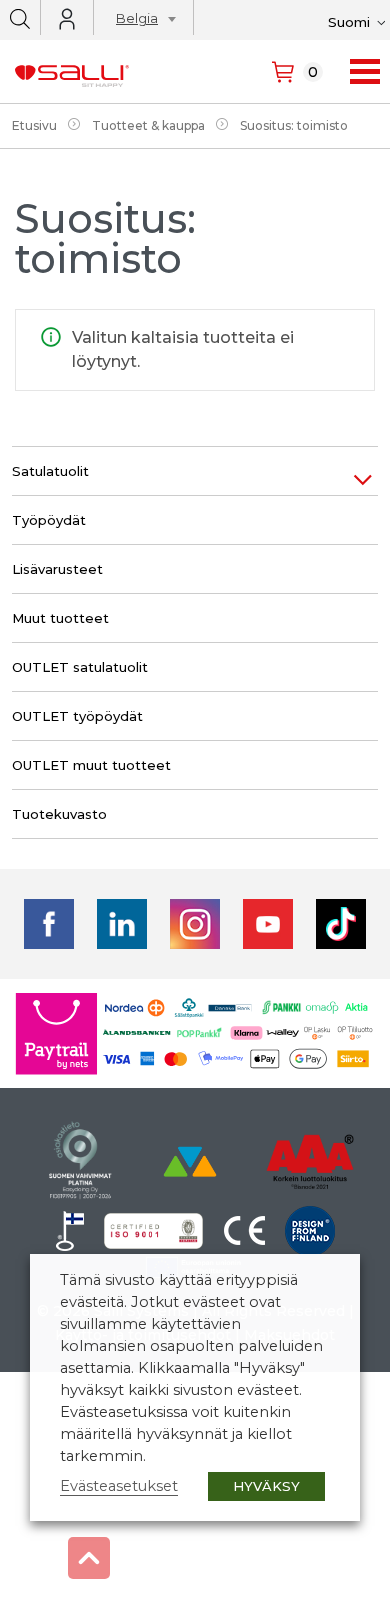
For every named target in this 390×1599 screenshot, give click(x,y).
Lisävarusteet (57, 569)
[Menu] (365, 71)
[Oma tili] (67, 19)
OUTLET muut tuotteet (91, 765)
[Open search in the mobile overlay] (20, 17)
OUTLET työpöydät (77, 716)
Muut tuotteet (60, 618)
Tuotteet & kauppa (148, 125)
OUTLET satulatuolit (80, 667)
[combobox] (140, 21)
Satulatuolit (50, 471)
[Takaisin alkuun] (89, 1558)
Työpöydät (49, 520)
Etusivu (34, 125)
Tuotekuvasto (59, 814)
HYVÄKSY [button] (266, 1486)
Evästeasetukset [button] (119, 1486)
